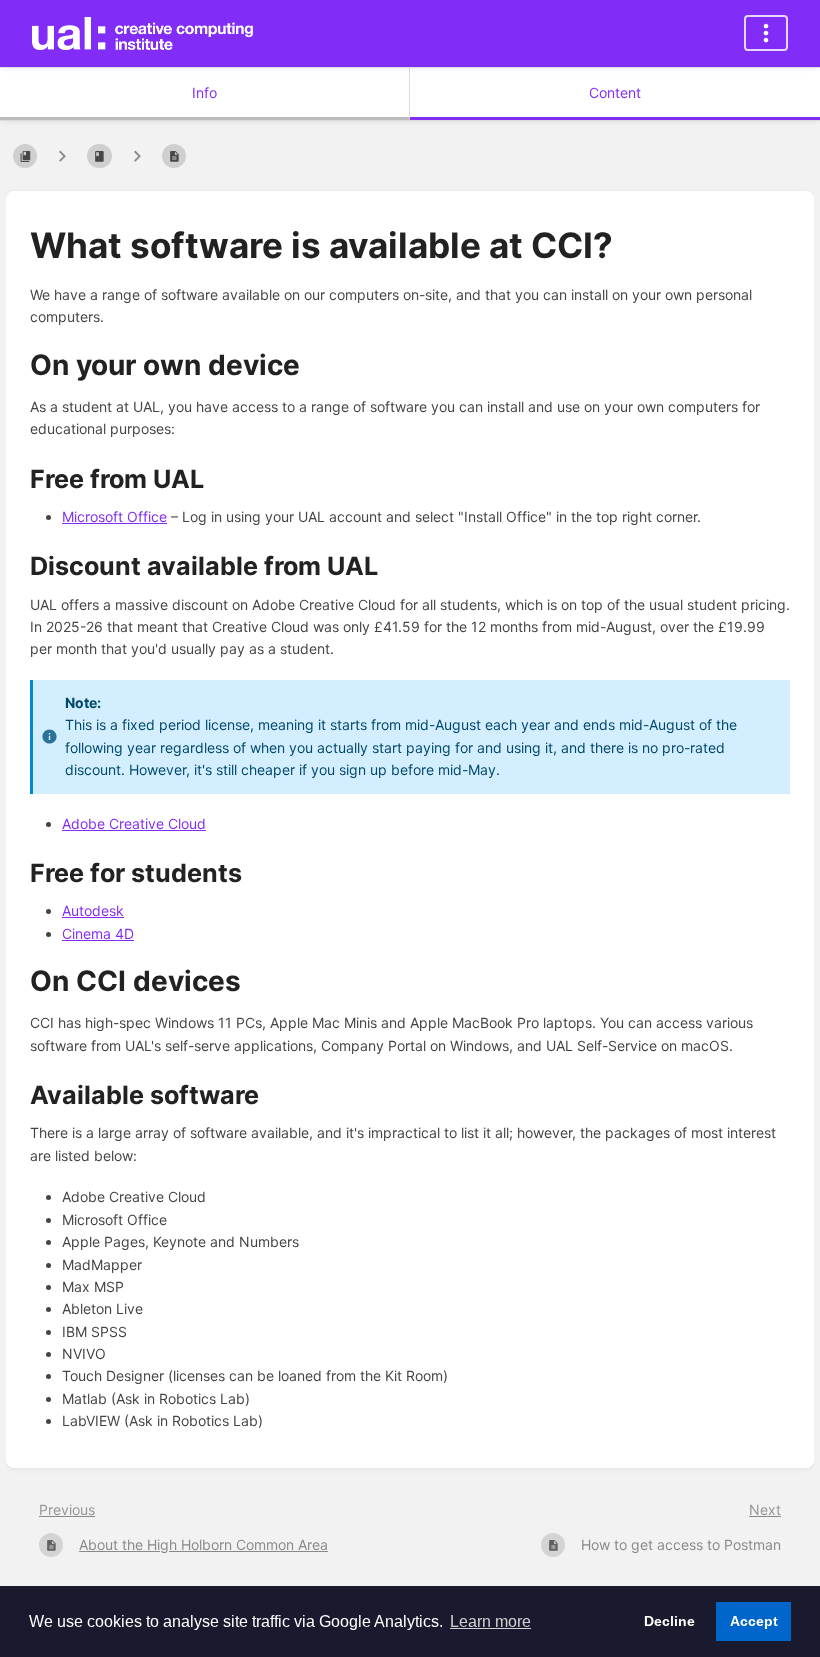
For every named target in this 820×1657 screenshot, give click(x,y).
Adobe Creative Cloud (134, 823)
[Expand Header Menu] (766, 33)
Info (204, 92)
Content (615, 92)
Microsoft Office (114, 516)
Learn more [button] (490, 1621)
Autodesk (93, 910)
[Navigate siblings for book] (62, 155)
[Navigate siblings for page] (137, 155)
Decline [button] (669, 1621)
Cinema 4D (98, 933)
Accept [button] (754, 1621)
